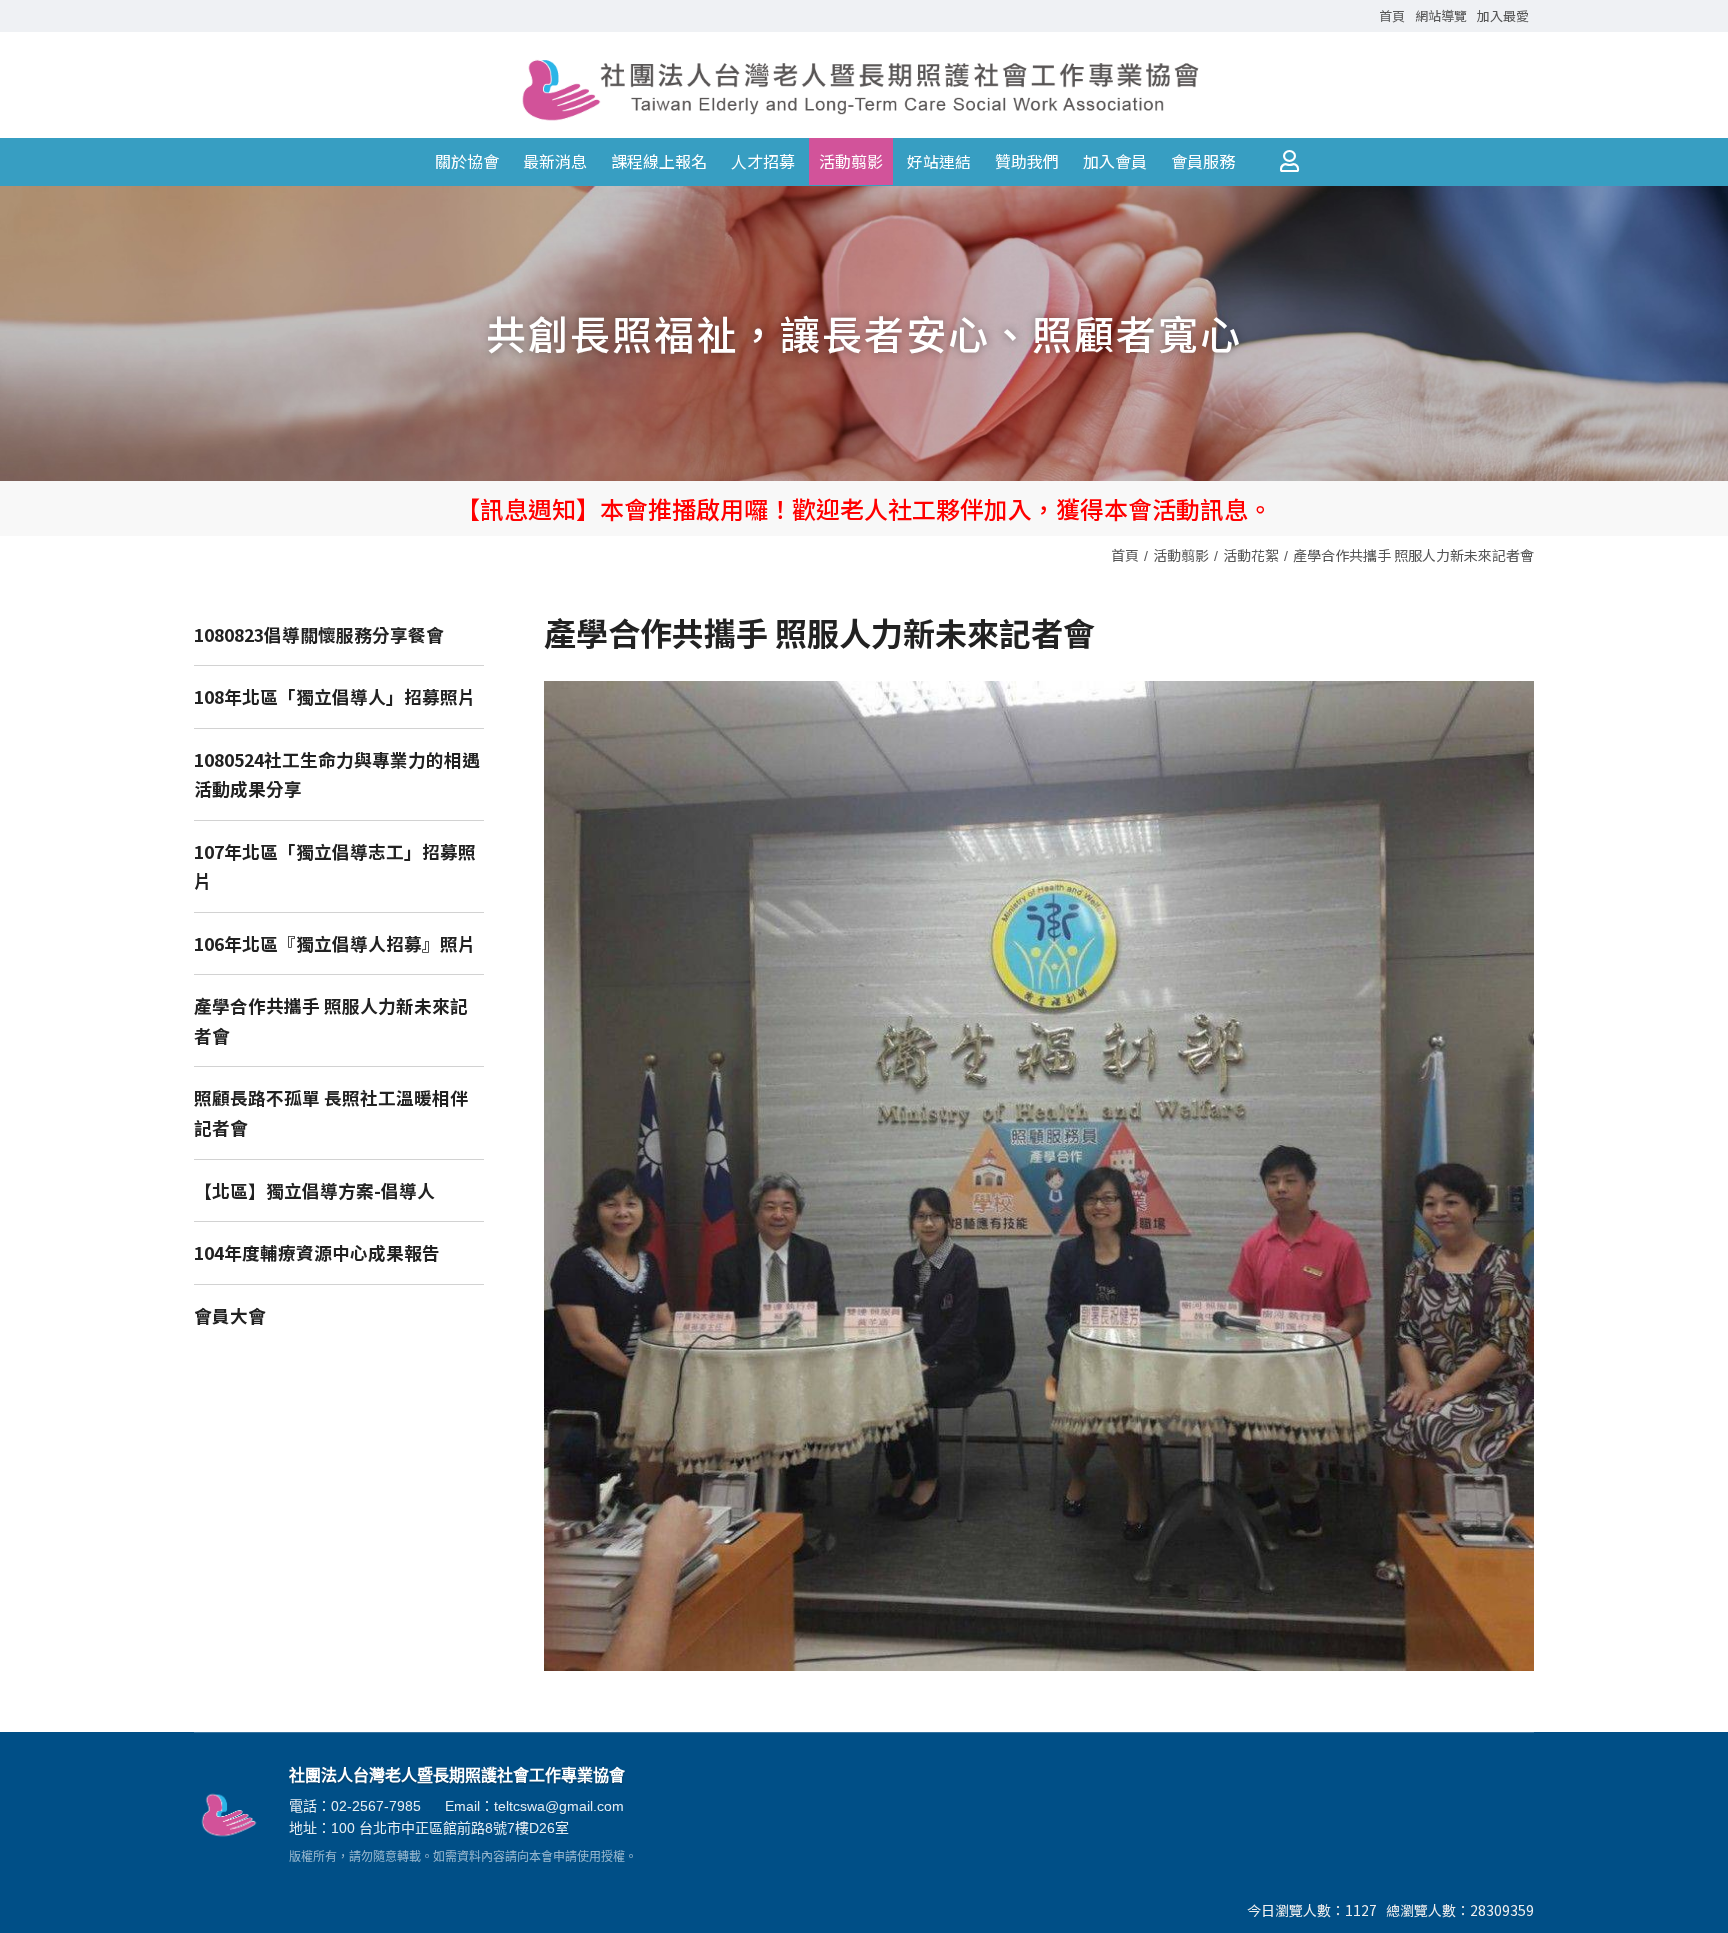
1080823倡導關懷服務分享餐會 (319, 634)
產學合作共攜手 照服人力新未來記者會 (1413, 555)
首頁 (1125, 555)
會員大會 (230, 1315)
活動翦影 (1181, 555)
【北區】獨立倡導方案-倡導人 (314, 1190)
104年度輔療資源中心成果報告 (317, 1252)
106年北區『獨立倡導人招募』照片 (335, 943)
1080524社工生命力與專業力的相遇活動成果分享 (337, 774)
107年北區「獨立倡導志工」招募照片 (335, 866)
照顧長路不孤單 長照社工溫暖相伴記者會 (331, 1112)
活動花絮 (1251, 555)
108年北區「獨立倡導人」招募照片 (335, 696)
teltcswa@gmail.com (559, 1806)
